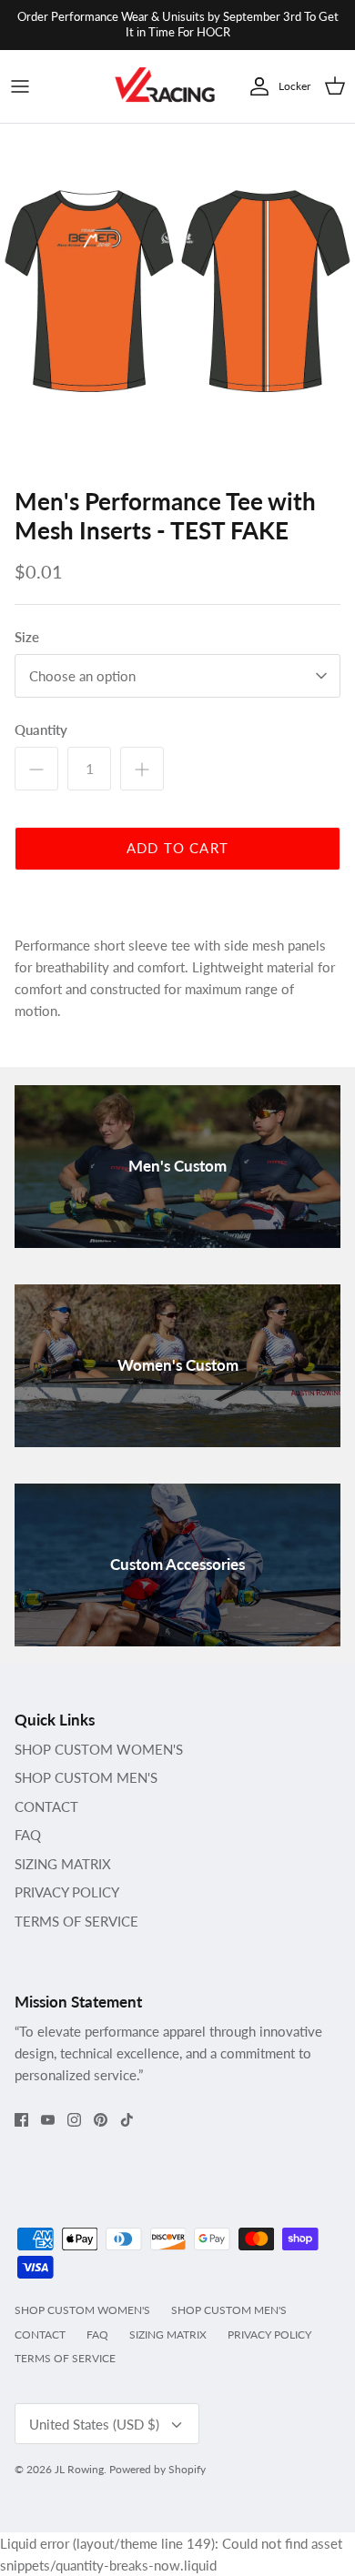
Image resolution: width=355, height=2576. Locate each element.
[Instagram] (74, 2120)
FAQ (28, 1835)
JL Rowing (79, 2469)
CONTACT (46, 1806)
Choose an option (82, 676)
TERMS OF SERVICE (76, 1921)
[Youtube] (48, 2120)
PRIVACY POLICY (67, 1892)
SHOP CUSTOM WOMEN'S (99, 1749)
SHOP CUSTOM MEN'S (86, 1777)
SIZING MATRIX (63, 1864)
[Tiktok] (127, 2120)
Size (27, 637)
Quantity (41, 730)
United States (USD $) (94, 2424)
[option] (177, 301)
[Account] (255, 86)
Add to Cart (177, 848)
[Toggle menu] (20, 86)
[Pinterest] (101, 2120)
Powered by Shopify (157, 2469)
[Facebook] (21, 2120)
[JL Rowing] (165, 87)
